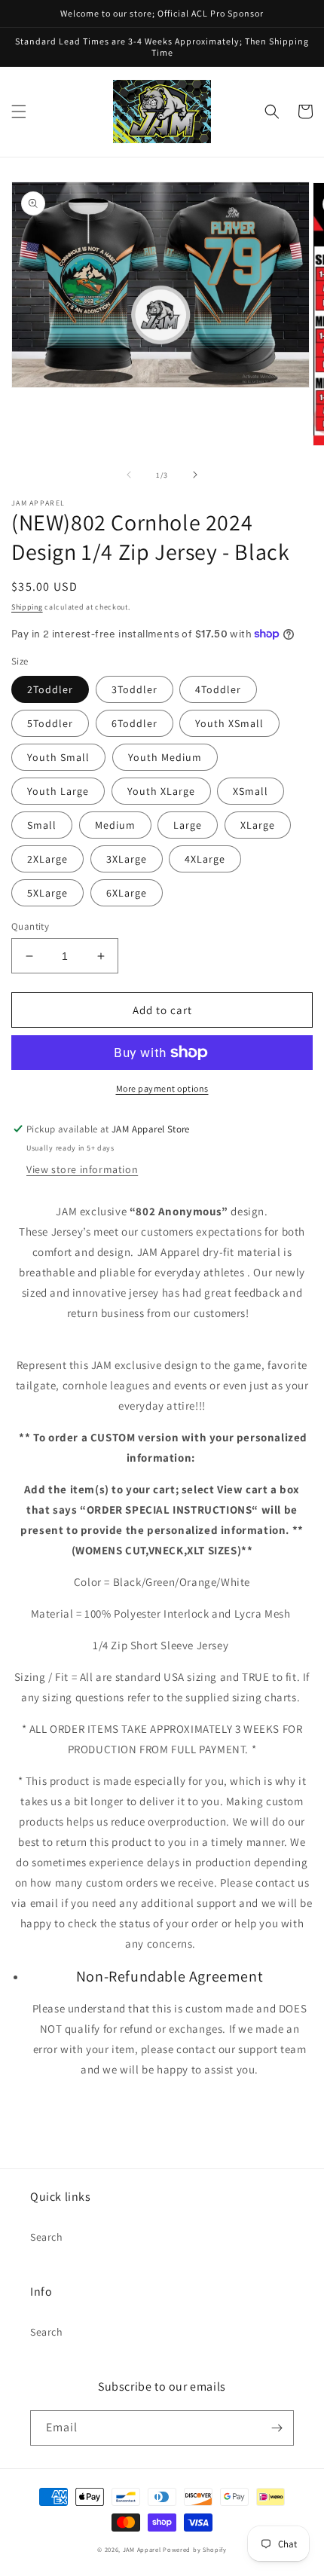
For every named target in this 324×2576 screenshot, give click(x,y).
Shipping (27, 607)
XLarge (258, 825)
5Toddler (50, 723)
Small (42, 825)
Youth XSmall (229, 723)
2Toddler (50, 689)
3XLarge (127, 859)
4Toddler (218, 689)
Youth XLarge (161, 791)
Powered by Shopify (195, 2549)
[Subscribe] (277, 2428)
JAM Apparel (143, 2549)
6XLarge (127, 893)
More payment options (162, 1088)
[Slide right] (195, 475)
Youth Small (58, 757)
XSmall (251, 791)
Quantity (30, 926)
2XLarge (47, 859)
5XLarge (47, 893)
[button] (19, 112)
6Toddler (134, 723)
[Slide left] (129, 475)
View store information (82, 1169)
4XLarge (205, 859)
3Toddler (134, 689)
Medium (115, 825)
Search (47, 2237)
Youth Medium (165, 757)
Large (188, 825)
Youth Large (58, 791)
